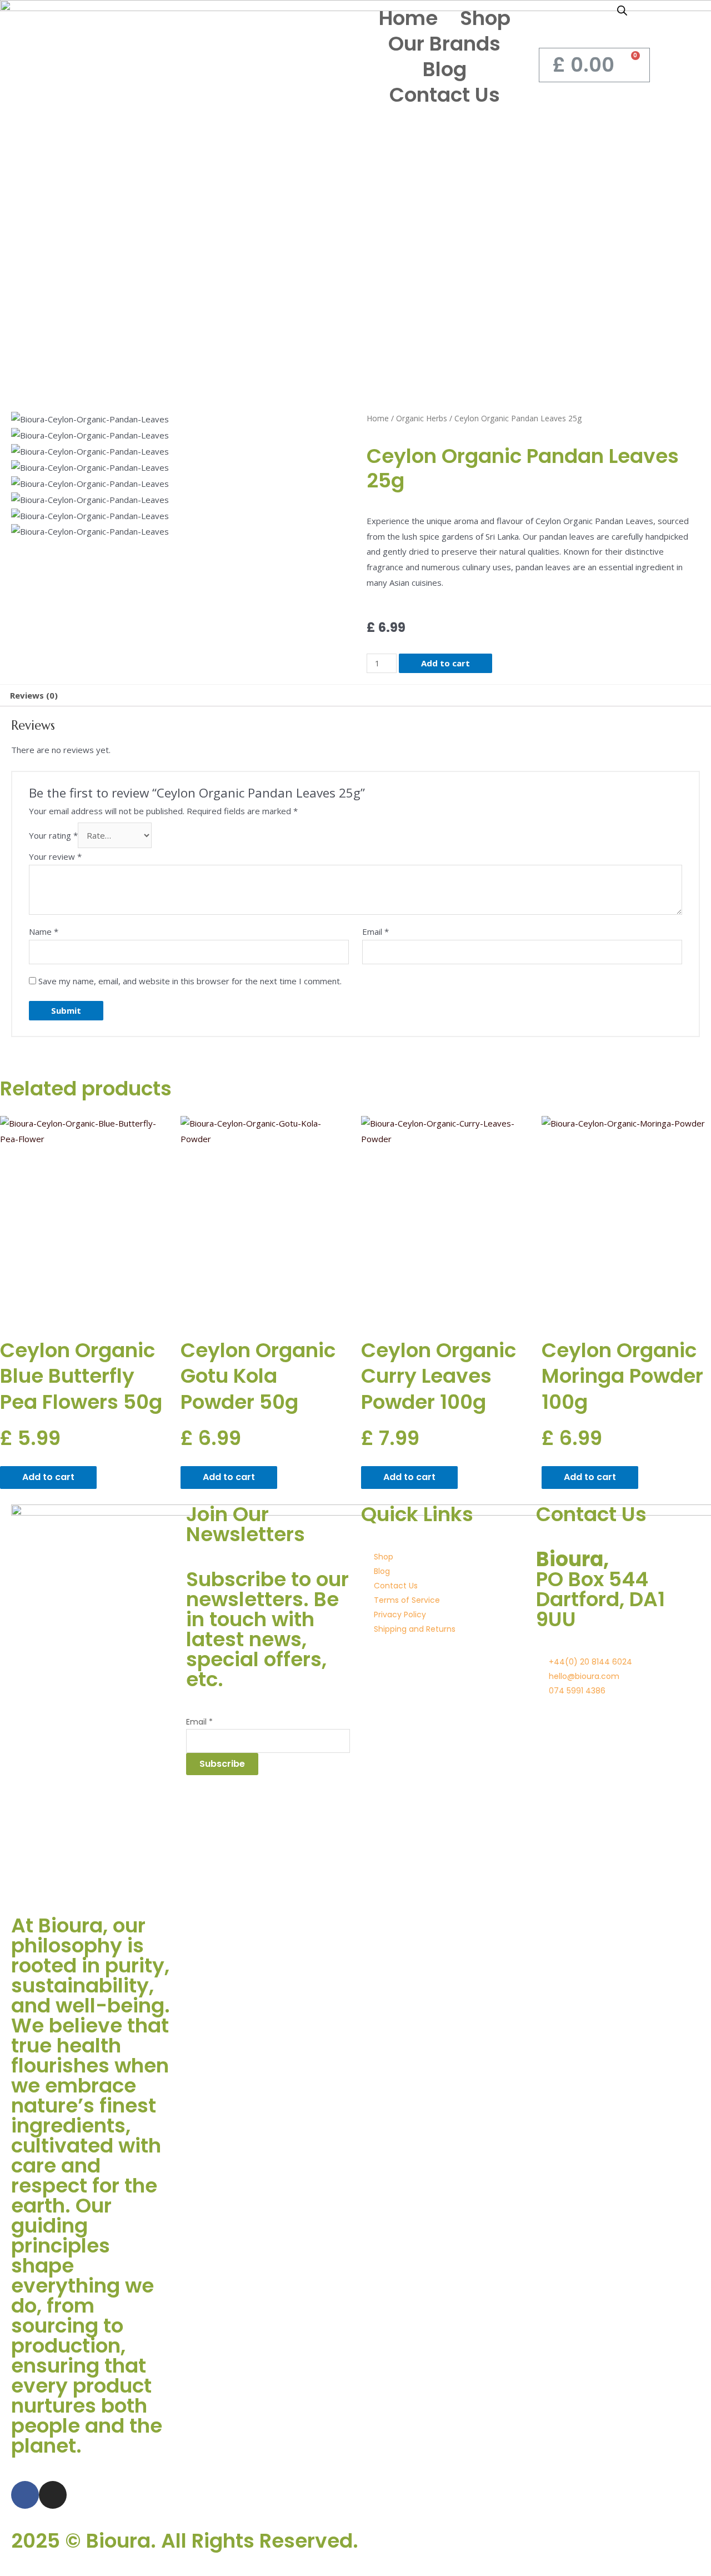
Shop (485, 18)
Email (375, 931)
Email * (199, 1722)
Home (408, 18)
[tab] (34, 696)
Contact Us (445, 95)
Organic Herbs (422, 418)
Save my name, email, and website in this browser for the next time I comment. (190, 981)
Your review (55, 856)
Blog (445, 69)
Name (44, 931)
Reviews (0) (34, 695)
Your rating (53, 835)
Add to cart (445, 663)
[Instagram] (53, 2495)
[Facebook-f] (25, 2495)
